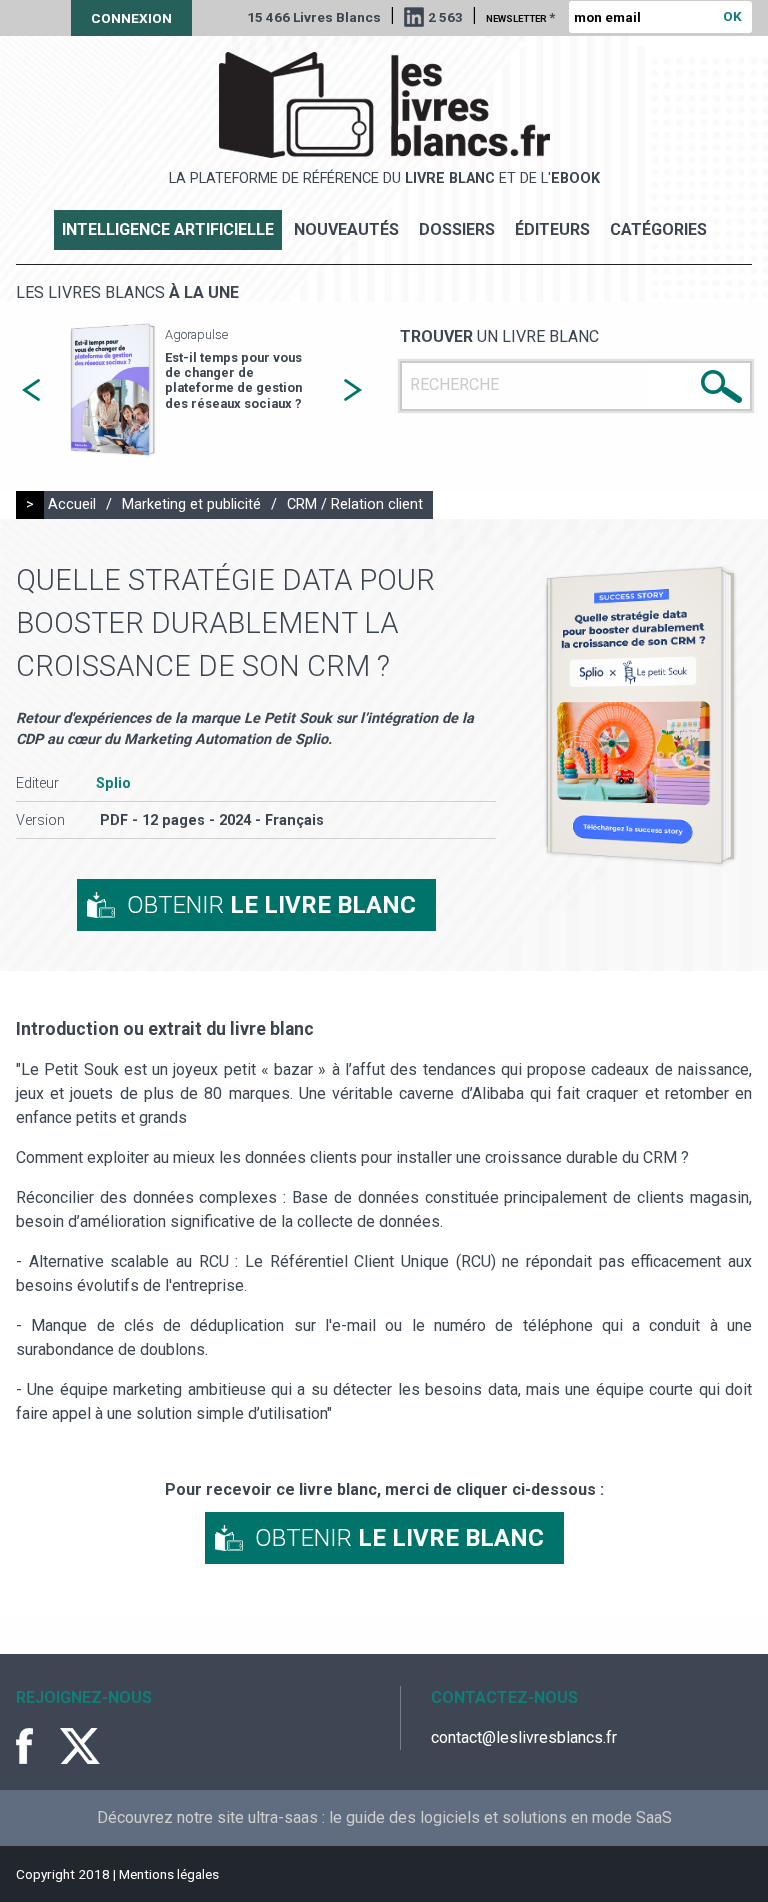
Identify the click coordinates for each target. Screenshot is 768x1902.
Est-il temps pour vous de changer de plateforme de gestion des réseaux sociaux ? (233, 380)
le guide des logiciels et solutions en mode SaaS (500, 1817)
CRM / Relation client (355, 504)
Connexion (131, 18)
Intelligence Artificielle (168, 229)
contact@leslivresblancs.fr (524, 1737)
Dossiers (457, 229)
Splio (113, 783)
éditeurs (552, 229)
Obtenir (271, 905)
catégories (658, 229)
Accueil (72, 504)
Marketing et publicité (191, 504)
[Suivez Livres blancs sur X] (80, 1746)
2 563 (445, 17)
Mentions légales (169, 1874)
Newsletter (520, 17)
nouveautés (346, 229)
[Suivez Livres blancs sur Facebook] (36, 1746)
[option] (192, 390)
